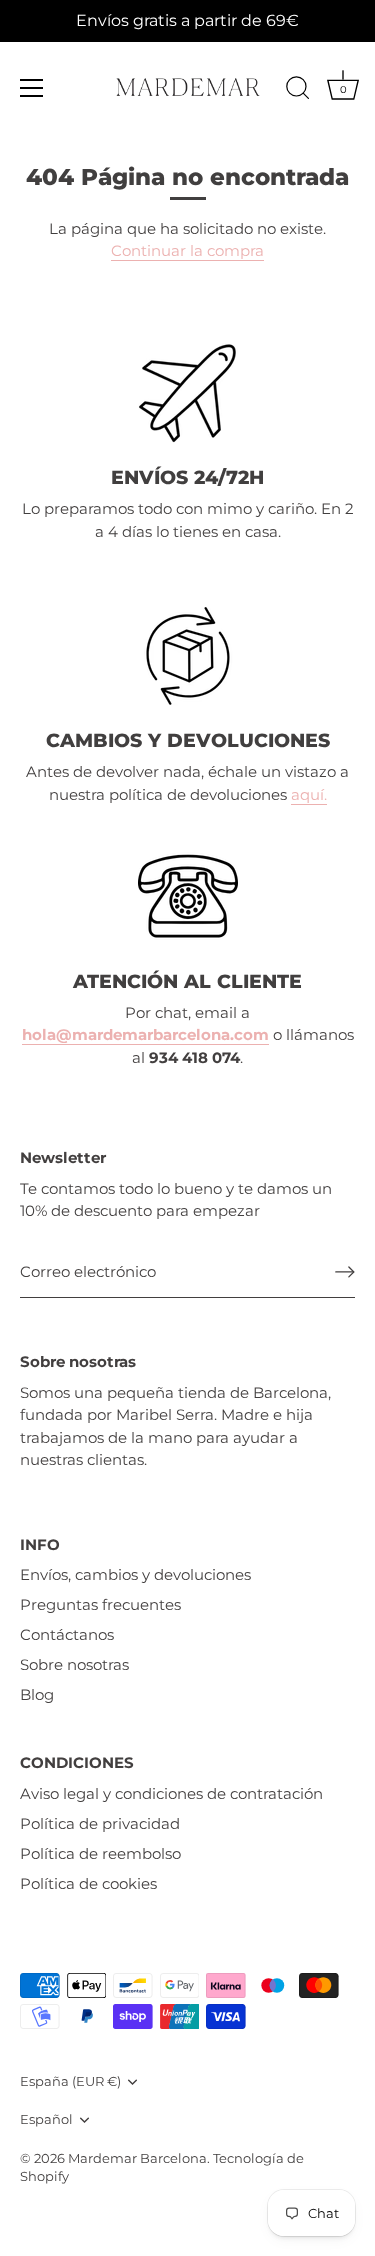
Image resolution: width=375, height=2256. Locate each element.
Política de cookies (88, 1883)
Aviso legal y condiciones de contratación (171, 1793)
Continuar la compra (187, 250)
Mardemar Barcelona (137, 2158)
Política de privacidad (100, 1823)
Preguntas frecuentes (100, 1604)
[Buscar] (298, 91)
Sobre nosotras (74, 1664)
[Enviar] (345, 1272)
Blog (37, 1694)
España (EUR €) (70, 2081)
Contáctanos (67, 1634)
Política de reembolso (100, 1853)
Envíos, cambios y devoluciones (135, 1574)
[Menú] (32, 88)
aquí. (309, 794)
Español (46, 2119)
